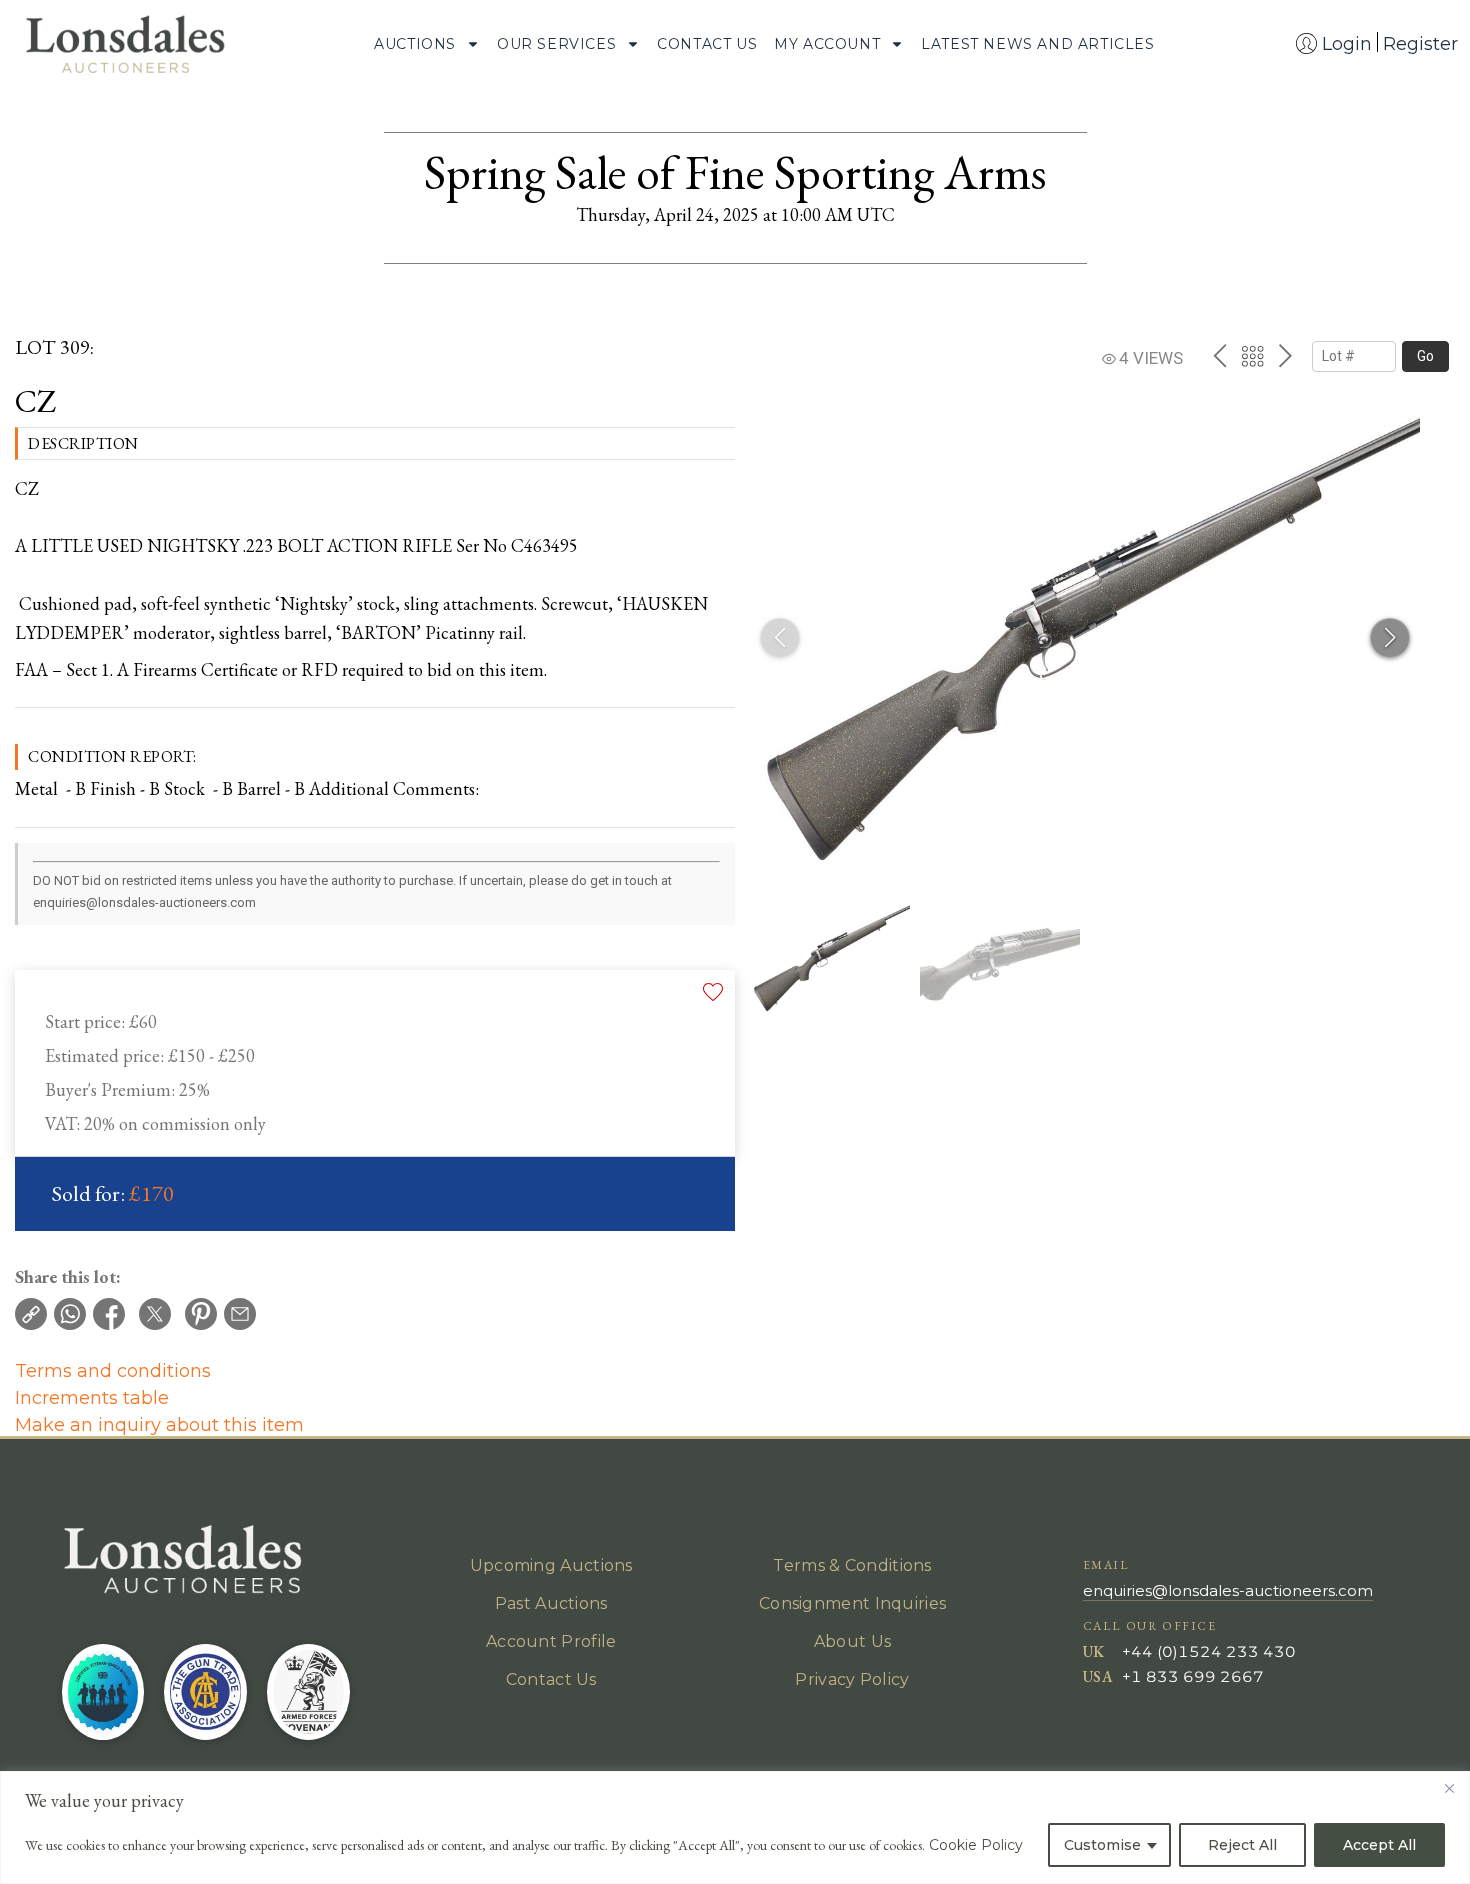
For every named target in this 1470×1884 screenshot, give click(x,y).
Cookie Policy (976, 1845)
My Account (827, 44)
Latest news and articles (1037, 44)
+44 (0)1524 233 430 (1209, 1651)
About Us (852, 1641)
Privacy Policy (852, 1679)
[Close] (1449, 1788)
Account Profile (551, 1641)
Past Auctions (551, 1603)
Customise (1102, 1845)
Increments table (92, 1398)
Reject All (1242, 1845)
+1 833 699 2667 (1193, 1676)
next (1285, 356)
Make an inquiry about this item (159, 1425)
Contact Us (707, 44)
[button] (1390, 638)
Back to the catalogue (1252, 356)
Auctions (415, 44)
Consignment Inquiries (852, 1603)
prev (1219, 356)
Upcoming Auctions (551, 1565)
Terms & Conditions (852, 1565)
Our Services (556, 44)
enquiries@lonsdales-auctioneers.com (1228, 1590)
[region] (735, 1827)
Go (1425, 356)
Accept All (1379, 1845)
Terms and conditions (113, 1371)
